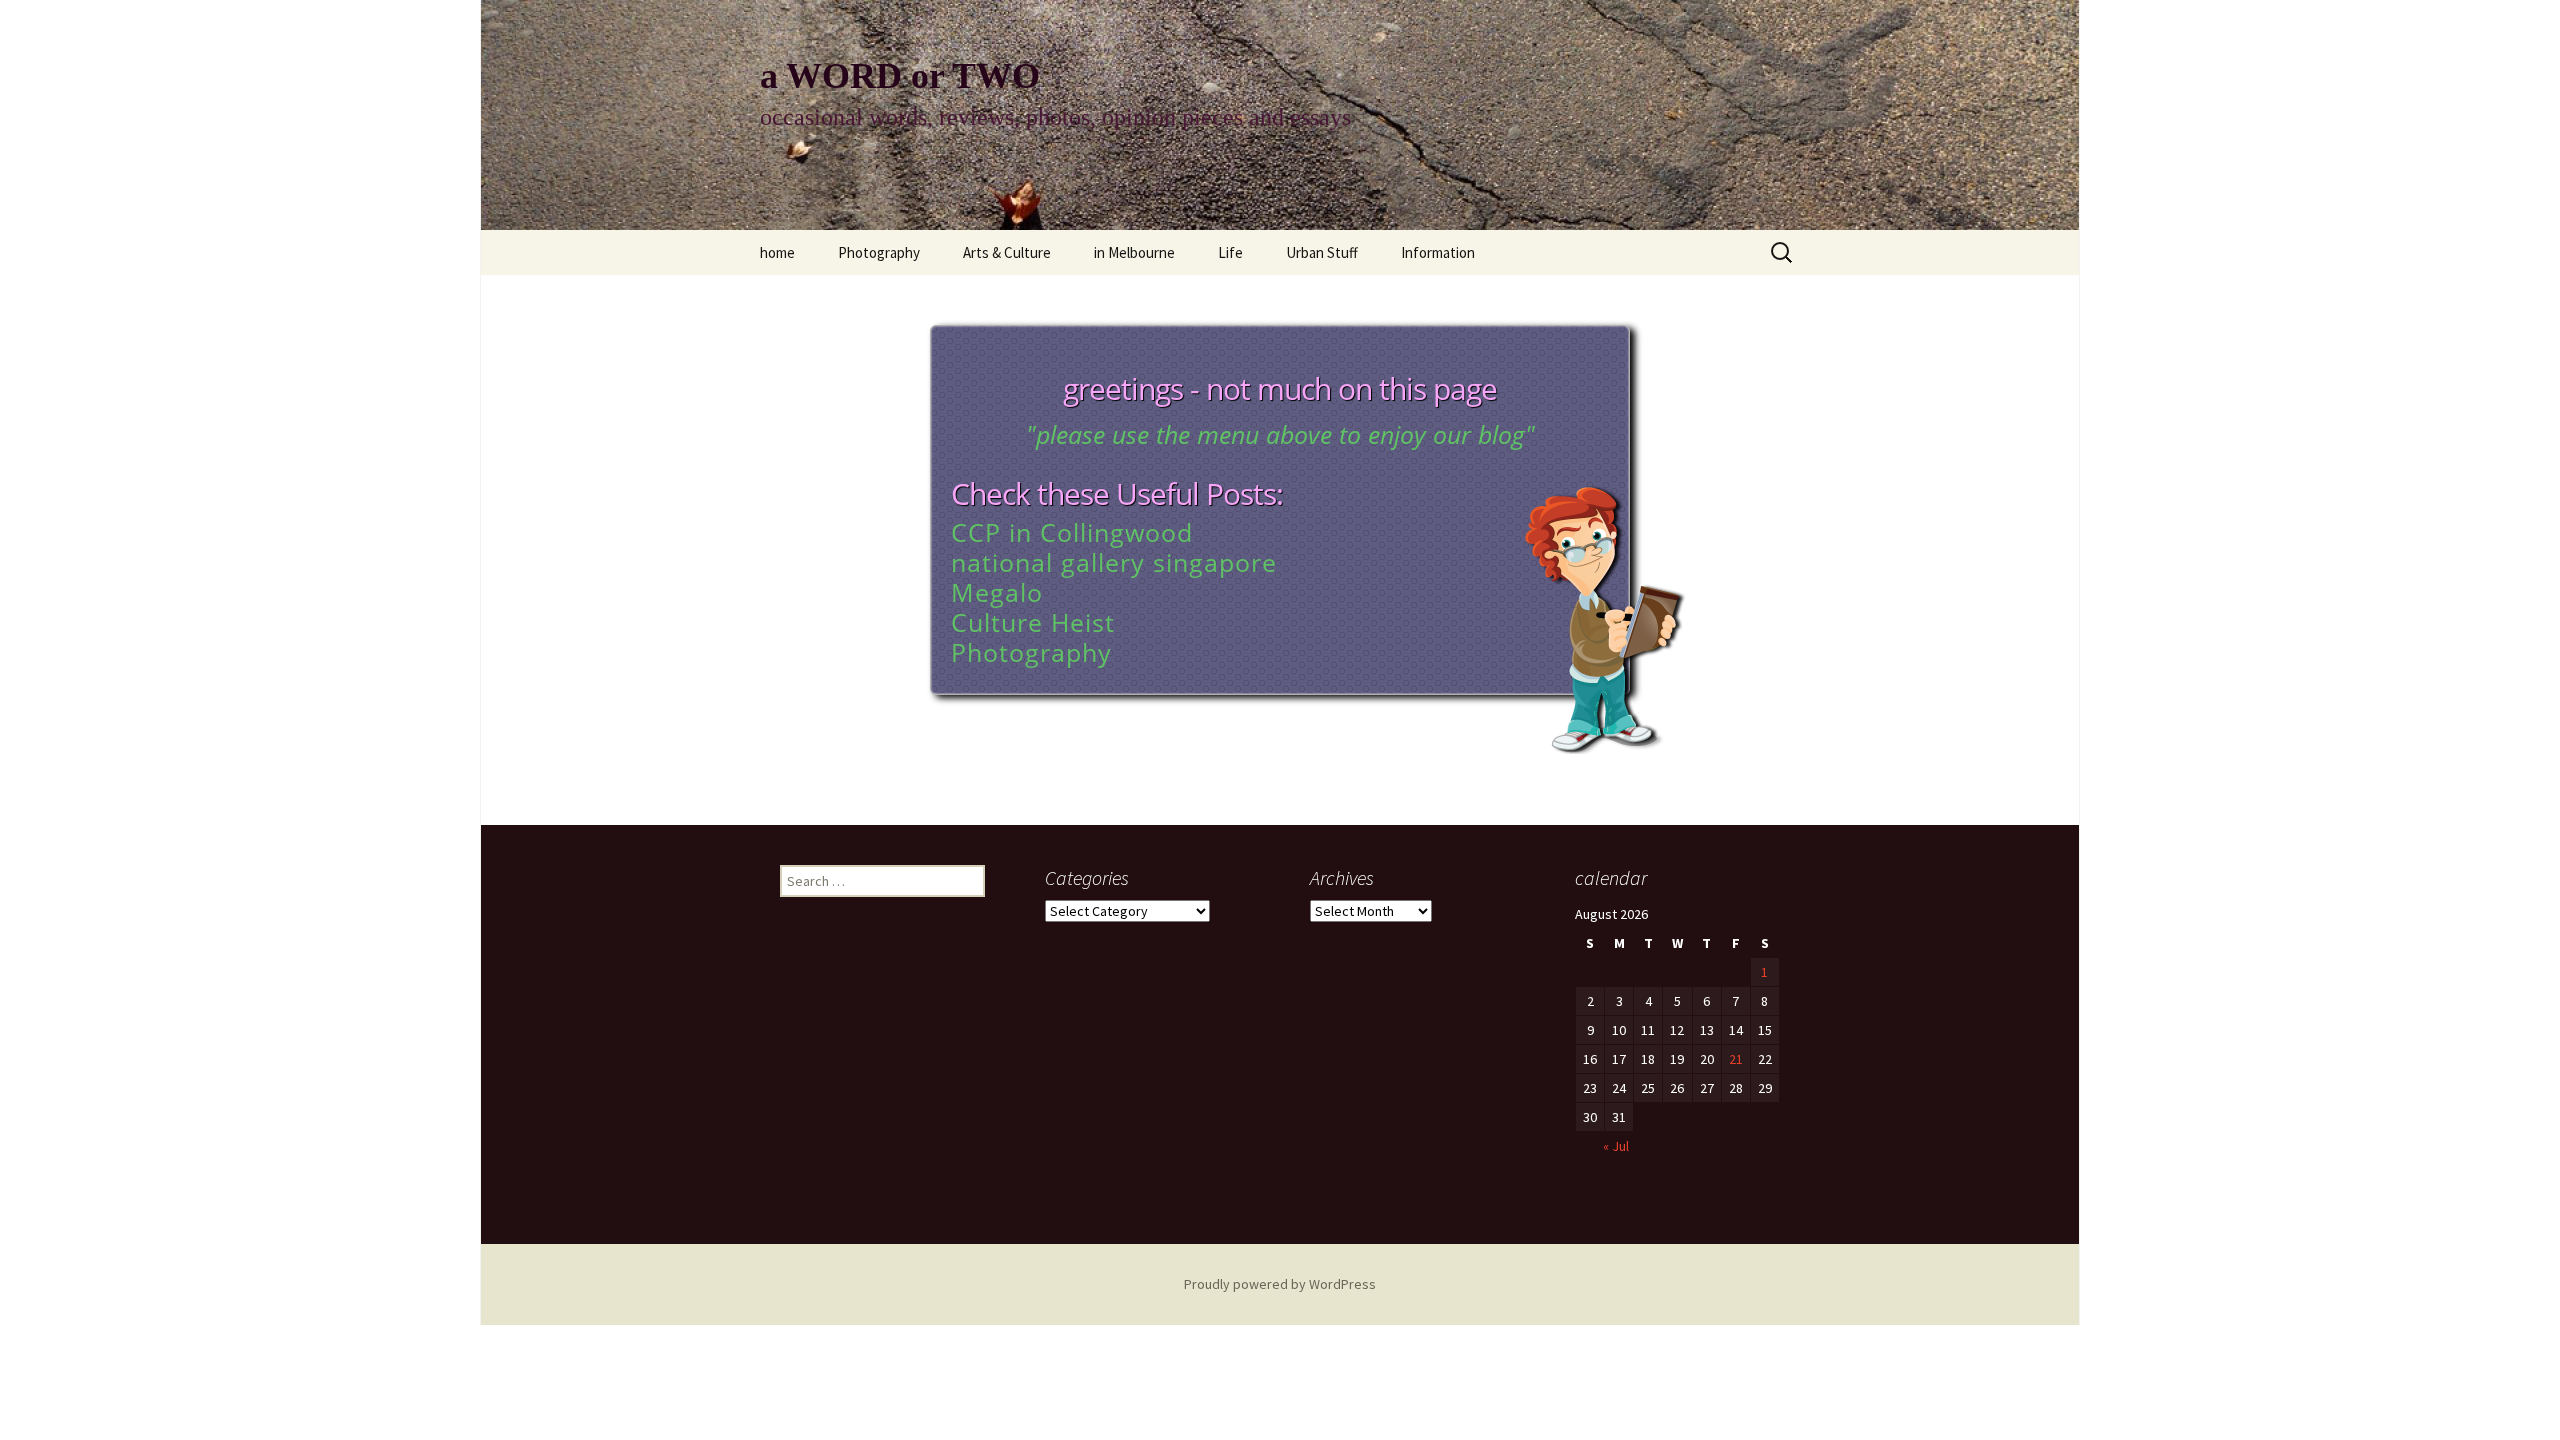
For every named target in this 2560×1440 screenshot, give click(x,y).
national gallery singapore (1114, 562)
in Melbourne (1134, 252)
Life (1230, 252)
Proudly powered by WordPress (1280, 1284)
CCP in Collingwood (1072, 532)
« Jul (1616, 1146)
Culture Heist (1033, 622)
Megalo (997, 592)
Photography (879, 252)
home (777, 252)
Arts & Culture (1007, 252)
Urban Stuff (1322, 252)
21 (1736, 1059)
